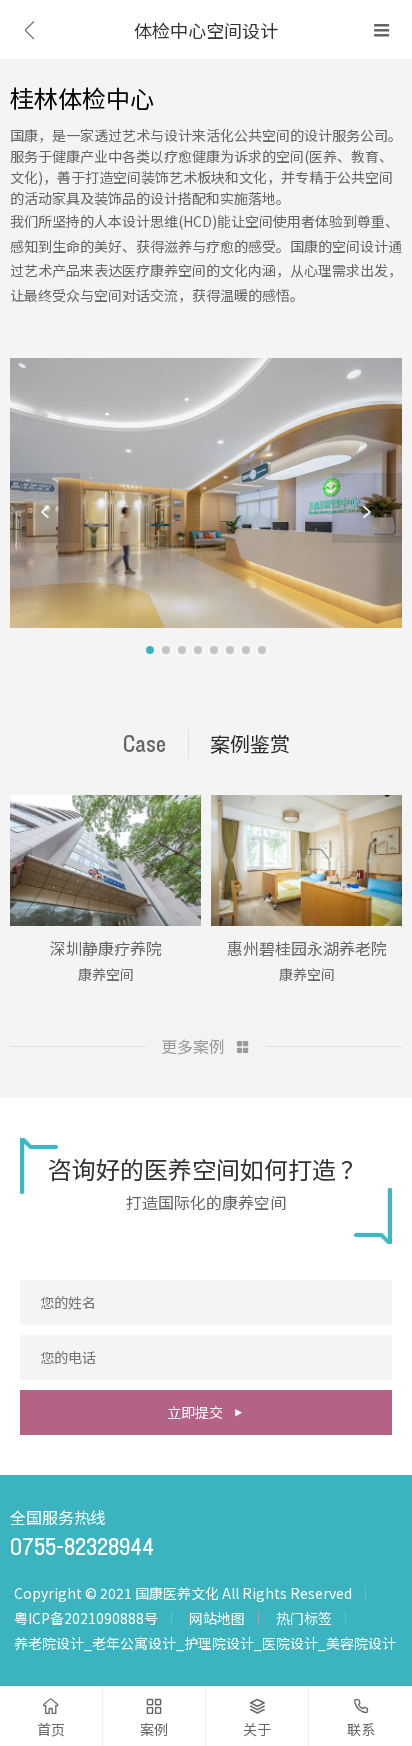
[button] (45, 508)
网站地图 (217, 1618)
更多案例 (193, 1046)
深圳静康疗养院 (106, 948)
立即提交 (195, 1412)
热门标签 (304, 1618)
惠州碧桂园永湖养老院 (307, 948)
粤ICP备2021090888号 (86, 1618)
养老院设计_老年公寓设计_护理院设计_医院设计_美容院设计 (205, 1643)
